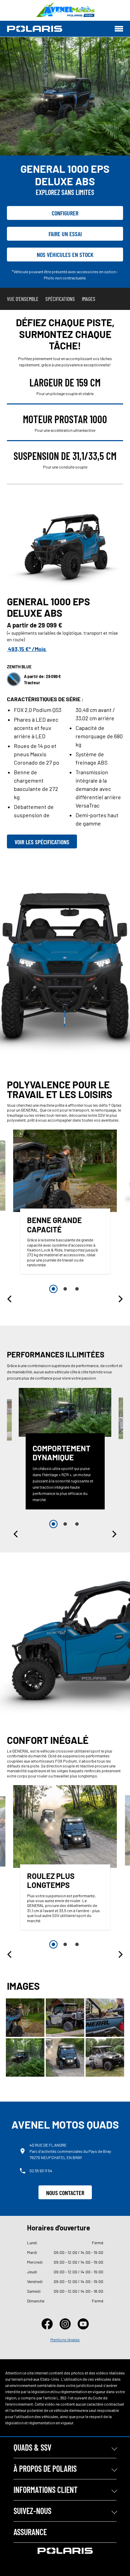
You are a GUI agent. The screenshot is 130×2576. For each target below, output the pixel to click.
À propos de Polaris (45, 2468)
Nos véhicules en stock (65, 255)
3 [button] (77, 1289)
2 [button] (65, 1289)
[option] (65, 1204)
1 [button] (53, 1289)
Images (89, 299)
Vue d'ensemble (23, 299)
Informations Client (46, 2490)
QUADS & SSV (32, 2447)
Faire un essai (65, 234)
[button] (10, 1299)
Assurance (30, 2532)
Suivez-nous (32, 2511)
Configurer (65, 213)
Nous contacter (65, 2193)
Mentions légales (65, 2339)
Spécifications (60, 299)
